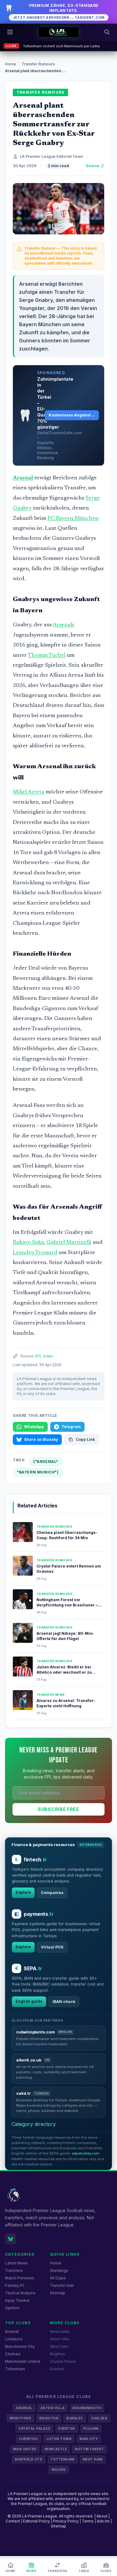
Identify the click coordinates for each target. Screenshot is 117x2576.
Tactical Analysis (20, 2293)
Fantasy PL (15, 2285)
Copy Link (85, 1439)
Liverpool (14, 2339)
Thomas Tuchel (47, 656)
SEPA (33, 1968)
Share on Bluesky (41, 1439)
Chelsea (13, 2354)
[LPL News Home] (59, 32)
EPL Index (44, 1356)
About (102, 2516)
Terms (88, 2521)
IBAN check (64, 2002)
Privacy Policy (66, 2521)
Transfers (14, 2270)
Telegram (71, 1427)
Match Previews (20, 2278)
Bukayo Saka (28, 1243)
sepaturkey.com (86, 2153)
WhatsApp (34, 1427)
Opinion (12, 2308)
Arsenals (63, 625)
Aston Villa (59, 2339)
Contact (13, 2521)
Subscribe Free (58, 1809)
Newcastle (60, 2332)
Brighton (58, 2354)
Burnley (75, 2418)
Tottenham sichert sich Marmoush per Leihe (61, 46)
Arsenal (23, 478)
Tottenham (15, 2369)
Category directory (34, 2124)
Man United (25, 2449)
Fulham (91, 2428)
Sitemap (58, 2293)
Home (11, 64)
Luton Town (59, 2439)
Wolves (59, 2470)
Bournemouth (87, 2408)
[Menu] (10, 32)
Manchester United (22, 2361)
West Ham (59, 2346)
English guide (29, 2001)
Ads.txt (103, 2521)
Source (93, 166)
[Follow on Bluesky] (11, 2239)
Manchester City (20, 2346)
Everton (57, 2369)
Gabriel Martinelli (69, 1243)
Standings (59, 2270)
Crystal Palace (63, 2361)
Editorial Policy (37, 2521)
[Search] (107, 32)
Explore (23, 1892)
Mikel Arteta (29, 792)
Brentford (21, 2418)
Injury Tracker (17, 2300)
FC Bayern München (73, 519)
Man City (89, 2439)
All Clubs (58, 2278)
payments (39, 1914)
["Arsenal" (46, 1462)
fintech (35, 1859)
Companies (52, 1893)
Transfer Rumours (38, 64)
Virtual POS (52, 1947)
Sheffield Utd (29, 2459)
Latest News (17, 2263)
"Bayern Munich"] (38, 1472)
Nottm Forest (89, 2449)
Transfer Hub (62, 2285)
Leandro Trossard (35, 1253)
